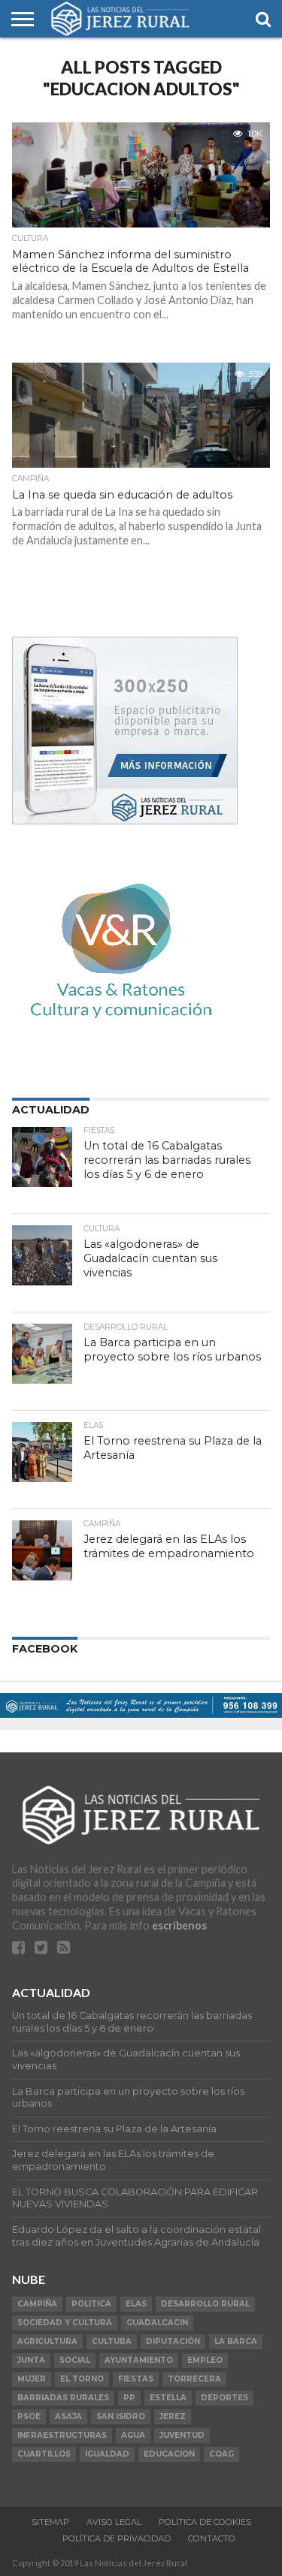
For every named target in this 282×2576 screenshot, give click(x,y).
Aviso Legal (114, 2522)
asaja (68, 2416)
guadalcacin (157, 2323)
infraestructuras (62, 2435)
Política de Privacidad (117, 2538)
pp (129, 2398)
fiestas (136, 2379)
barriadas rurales (63, 2398)
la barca (236, 2341)
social (75, 2360)
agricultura (47, 2341)
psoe (29, 2416)
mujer (32, 2379)
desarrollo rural (205, 2304)
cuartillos (44, 2454)
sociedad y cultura (65, 2323)
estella (168, 2398)
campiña (37, 2304)
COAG (221, 2454)
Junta (31, 2360)
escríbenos (179, 1925)
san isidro (121, 2416)
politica (91, 2304)
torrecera (194, 2379)
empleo (205, 2360)
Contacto (212, 2538)
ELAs (136, 2304)
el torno (82, 2379)
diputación (173, 2341)
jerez (173, 2416)
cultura (112, 2341)
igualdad (107, 2454)
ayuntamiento (139, 2360)
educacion (169, 2454)
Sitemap (50, 2522)
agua (133, 2435)
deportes (224, 2398)
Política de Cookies (205, 2522)
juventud (182, 2435)
